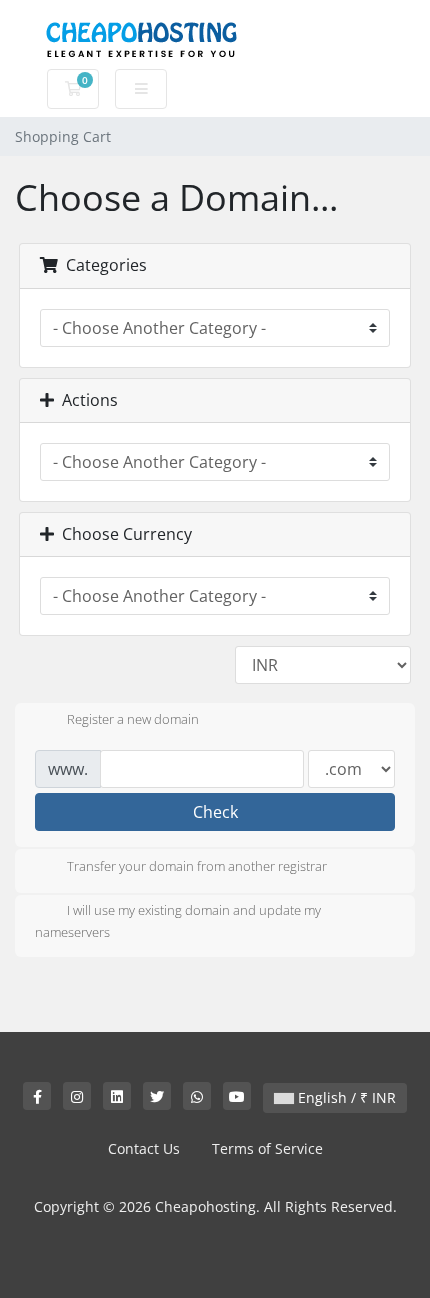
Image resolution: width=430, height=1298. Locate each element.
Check (215, 812)
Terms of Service (267, 1148)
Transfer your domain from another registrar (197, 866)
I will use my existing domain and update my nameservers (178, 921)
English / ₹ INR (345, 1097)
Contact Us (144, 1148)
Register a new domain (133, 720)
